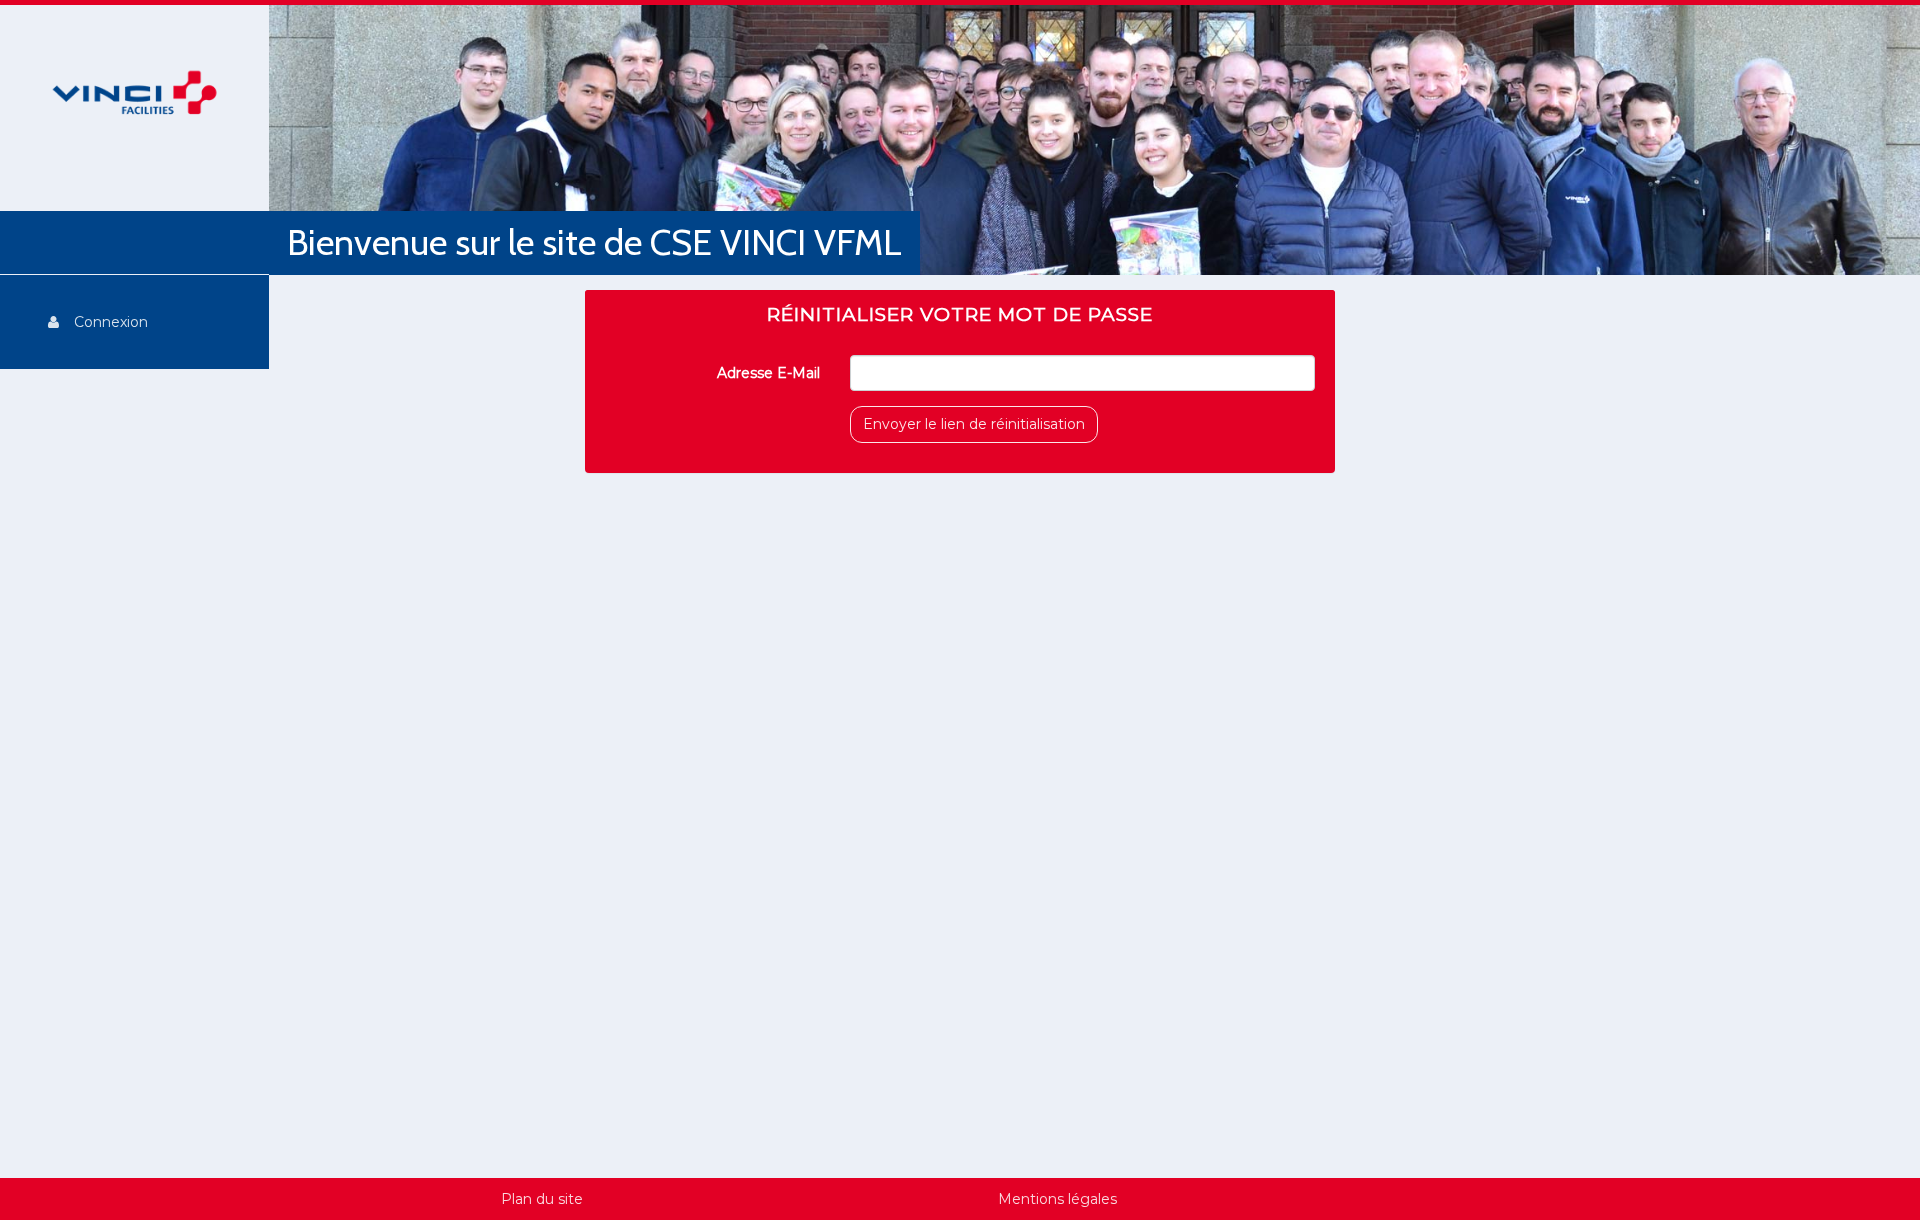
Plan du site (542, 1199)
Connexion (111, 322)
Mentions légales (1057, 1199)
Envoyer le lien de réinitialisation (974, 424)
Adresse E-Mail (768, 373)
